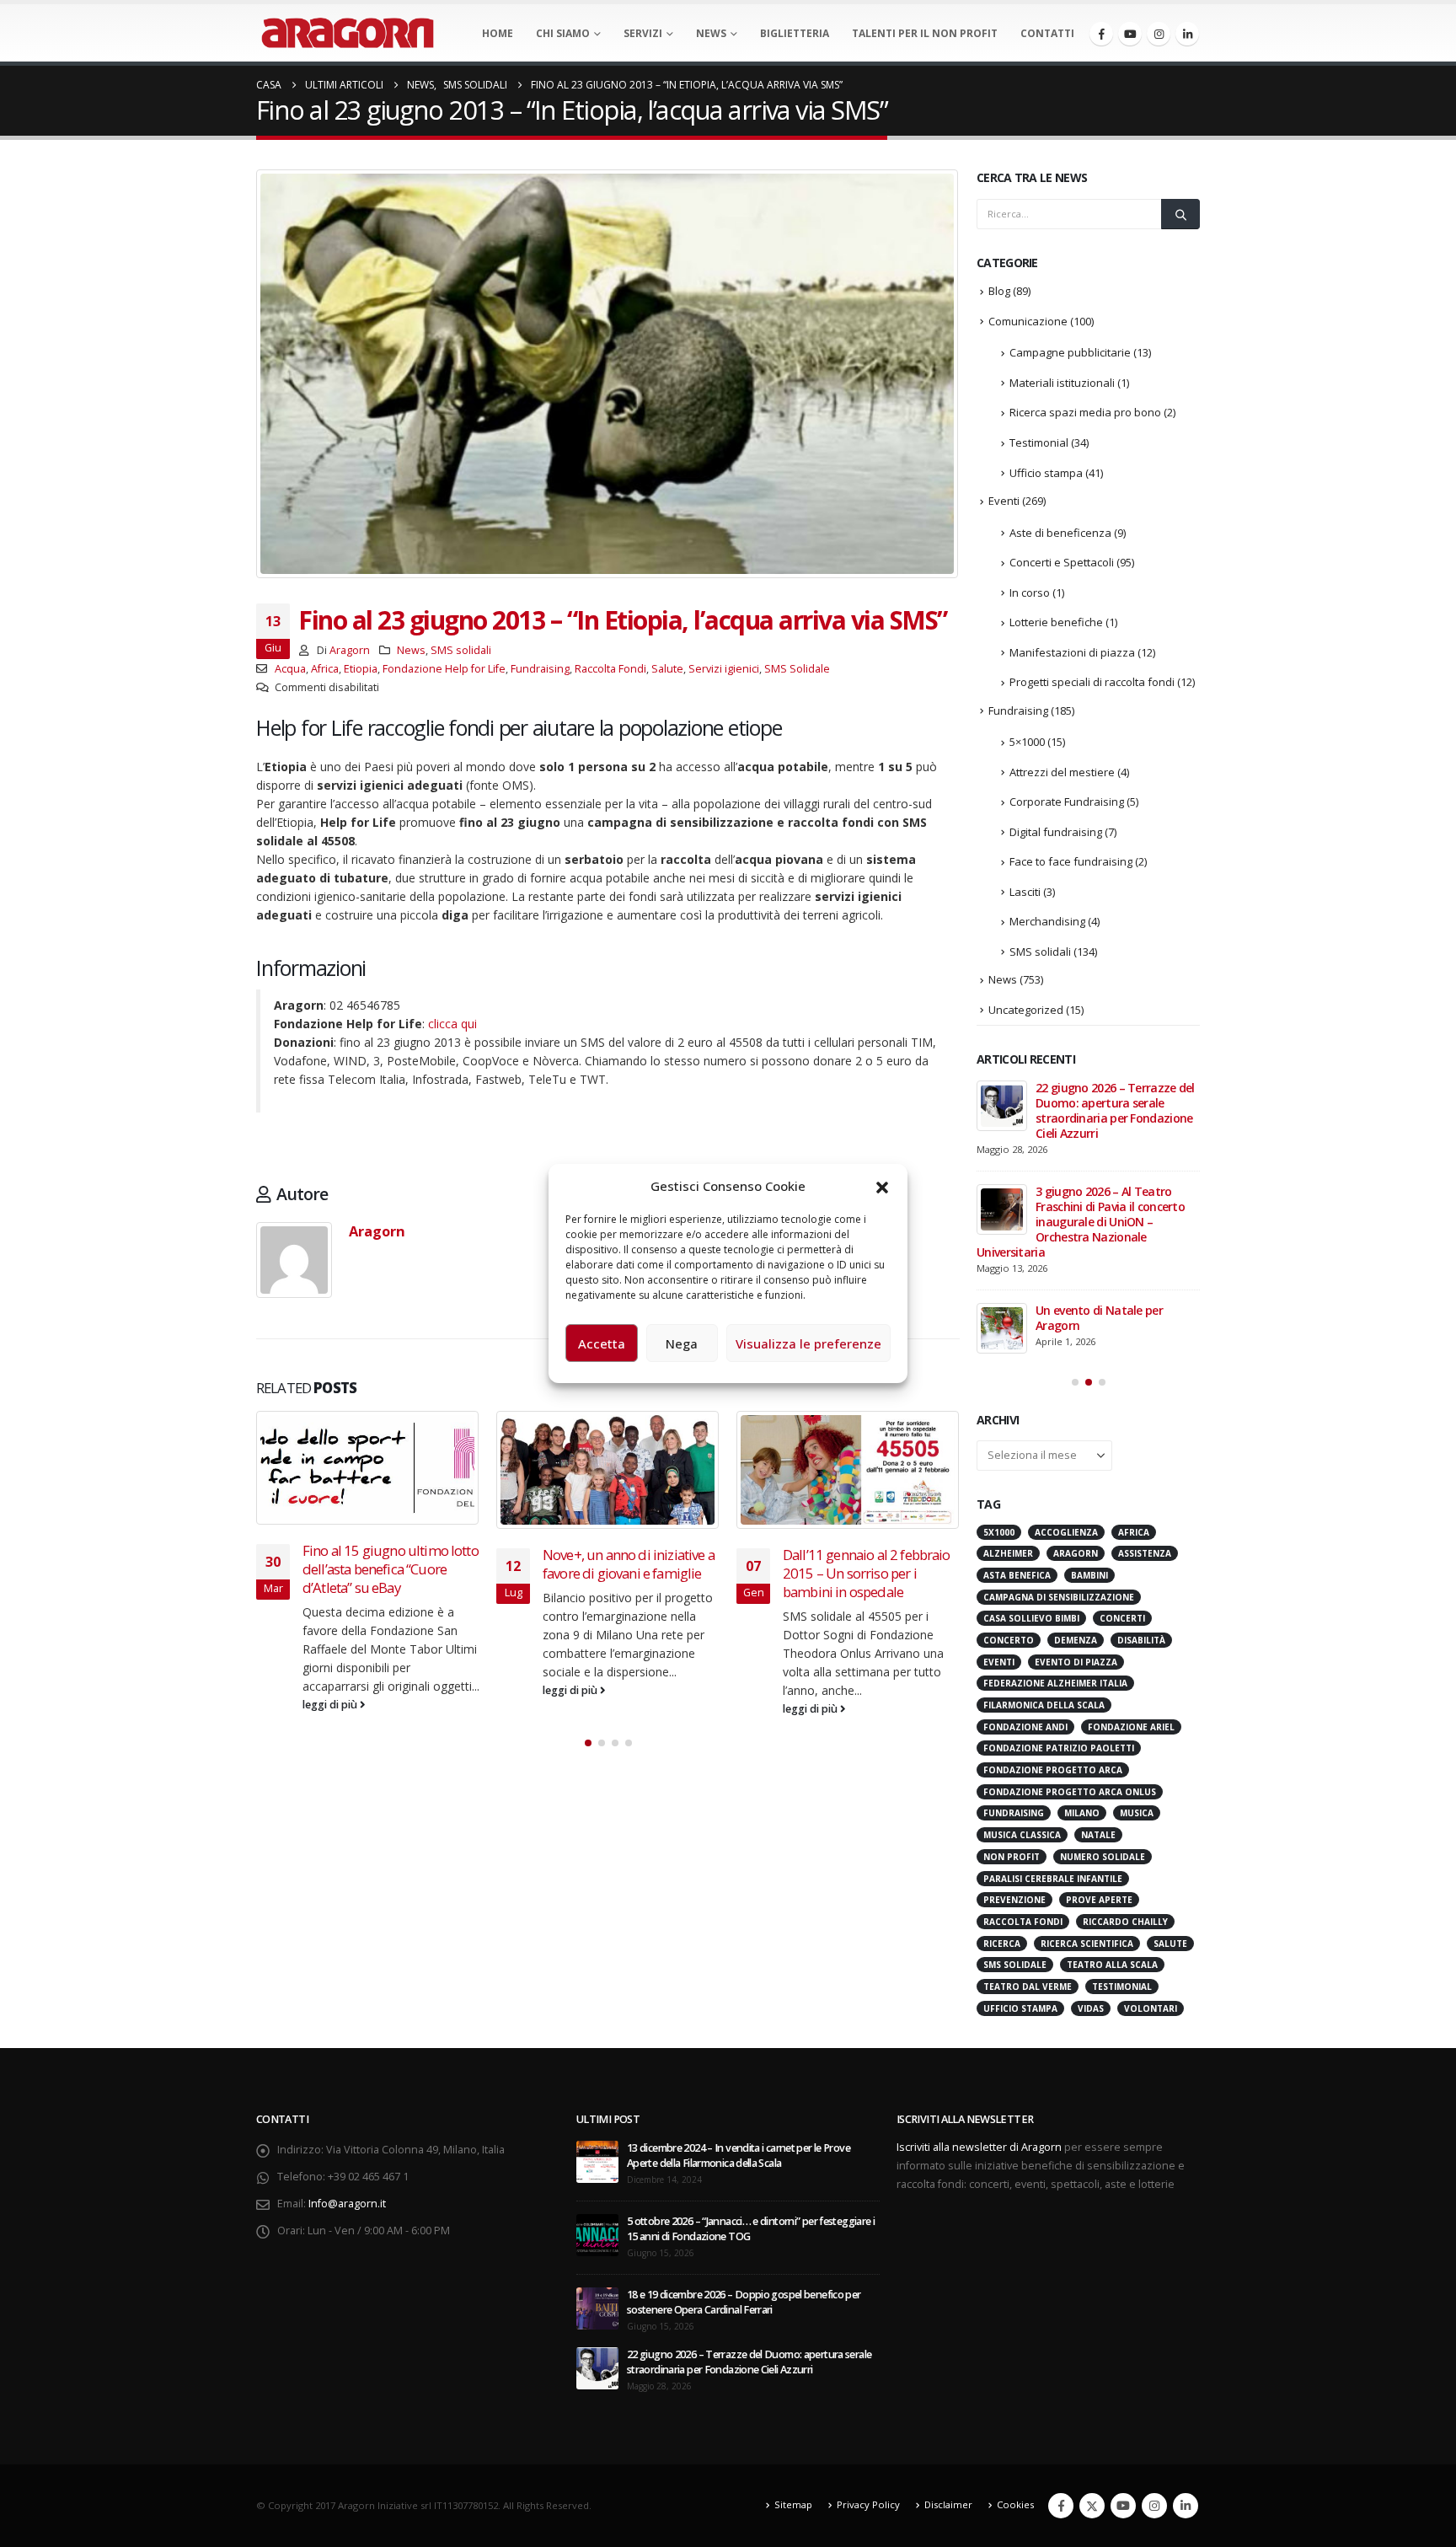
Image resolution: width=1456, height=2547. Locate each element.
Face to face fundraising (1071, 861)
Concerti (1122, 1618)
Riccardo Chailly (1125, 1922)
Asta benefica (1017, 1575)
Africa (325, 669)
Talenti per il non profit (925, 33)
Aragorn (350, 650)
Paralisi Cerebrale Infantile (1053, 1879)
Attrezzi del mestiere (1062, 772)
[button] (882, 1186)
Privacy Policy (868, 2504)
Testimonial (1039, 442)
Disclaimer (948, 2504)
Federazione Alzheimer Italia (1055, 1683)
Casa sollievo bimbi (1031, 1618)
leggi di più (331, 1705)
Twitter (1092, 2506)
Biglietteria (795, 33)
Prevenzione (1014, 1900)
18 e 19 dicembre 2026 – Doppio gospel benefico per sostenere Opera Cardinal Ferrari (744, 2302)
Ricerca (1002, 1944)
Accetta (602, 1343)
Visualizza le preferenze (808, 1343)
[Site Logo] (348, 33)
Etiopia (361, 669)
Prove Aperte (1099, 1900)
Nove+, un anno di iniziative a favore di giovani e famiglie (629, 1564)
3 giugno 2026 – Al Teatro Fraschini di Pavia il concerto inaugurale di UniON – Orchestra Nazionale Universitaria (1081, 1222)
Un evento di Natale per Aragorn (1099, 1318)
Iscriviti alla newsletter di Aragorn (979, 2147)
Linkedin (1186, 2506)
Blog (999, 291)
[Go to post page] (368, 1468)
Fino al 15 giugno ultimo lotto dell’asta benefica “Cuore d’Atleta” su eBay (391, 1569)
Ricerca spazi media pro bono (1085, 412)
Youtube (1123, 2506)
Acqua (290, 669)
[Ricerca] (1180, 214)
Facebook (1061, 2506)
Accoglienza (1066, 1532)
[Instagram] (1159, 34)
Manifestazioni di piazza (1072, 652)
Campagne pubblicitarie (1070, 352)
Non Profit (1012, 1857)
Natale (1098, 1835)
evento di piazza (1076, 1662)
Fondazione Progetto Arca (1053, 1770)
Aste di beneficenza (1060, 533)
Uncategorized (1026, 1010)
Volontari (1151, 2008)
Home (498, 33)
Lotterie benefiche (1056, 622)
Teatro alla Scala (1112, 1965)
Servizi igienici (724, 669)
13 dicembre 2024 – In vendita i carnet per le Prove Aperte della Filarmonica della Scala (739, 2156)
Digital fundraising (1056, 832)
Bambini (1089, 1575)
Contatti (1047, 33)
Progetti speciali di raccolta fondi (1092, 682)
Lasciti (1025, 892)
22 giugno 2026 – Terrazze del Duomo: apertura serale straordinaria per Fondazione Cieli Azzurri (1115, 1110)
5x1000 (999, 1532)
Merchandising (1047, 921)
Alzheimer (1008, 1553)
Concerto (1009, 1640)
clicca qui (452, 1024)
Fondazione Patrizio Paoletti (1059, 1748)
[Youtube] (1130, 34)
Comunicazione (1028, 321)
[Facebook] (1101, 34)
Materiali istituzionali (1062, 383)
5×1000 (1027, 742)
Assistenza (1145, 1553)
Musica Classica (1022, 1835)
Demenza (1076, 1640)
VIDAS (1091, 2008)
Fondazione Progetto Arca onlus (1070, 1792)
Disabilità (1141, 1640)
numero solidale (1103, 1857)
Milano (1082, 1813)
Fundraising (540, 669)
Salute (667, 669)
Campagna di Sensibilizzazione (1059, 1597)
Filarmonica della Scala (1044, 1705)
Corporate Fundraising (1067, 802)
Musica (1137, 1813)
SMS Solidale (797, 669)
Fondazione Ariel (1131, 1727)
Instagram (1154, 2506)
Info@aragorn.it (347, 2204)
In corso (1030, 593)
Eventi (1004, 501)
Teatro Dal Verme (1028, 1987)
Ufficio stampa (1046, 473)
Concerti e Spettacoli (1062, 562)
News (711, 33)
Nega (682, 1343)
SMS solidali (461, 650)
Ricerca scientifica (1087, 1944)
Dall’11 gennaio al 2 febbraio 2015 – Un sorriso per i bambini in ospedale (867, 1573)
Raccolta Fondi (610, 669)
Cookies (1015, 2504)
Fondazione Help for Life (444, 669)
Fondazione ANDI (1025, 1727)
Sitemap (793, 2504)
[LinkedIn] (1187, 34)
